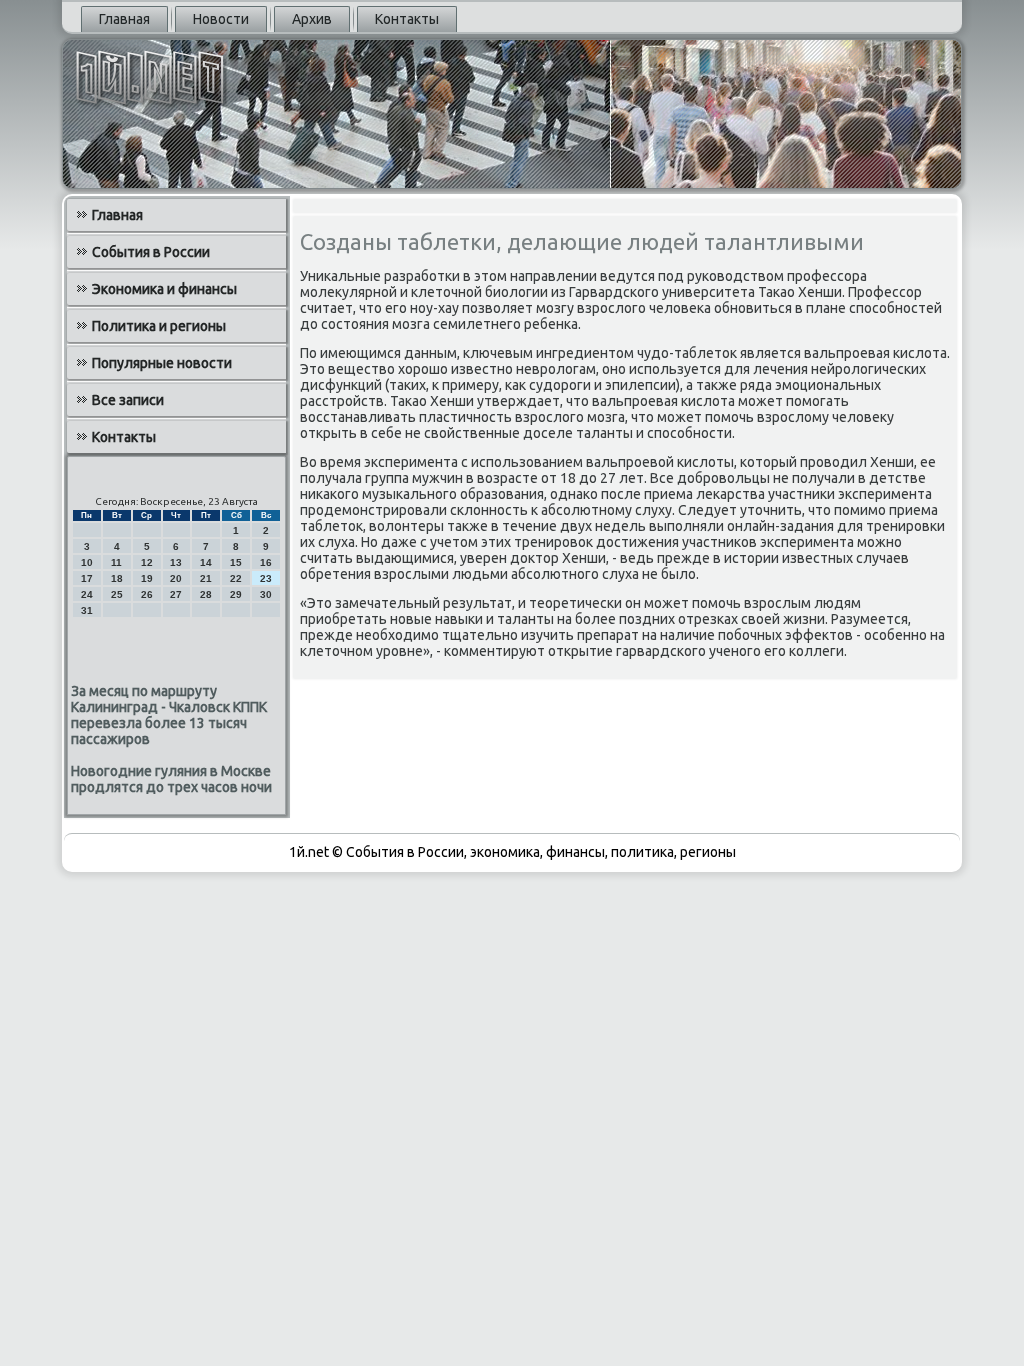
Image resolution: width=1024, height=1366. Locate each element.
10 (87, 562)
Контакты (407, 19)
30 (266, 594)
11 (116, 562)
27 (176, 594)
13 (176, 562)
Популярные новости (162, 363)
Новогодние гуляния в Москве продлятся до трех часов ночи (171, 779)
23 (266, 578)
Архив (312, 19)
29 (236, 594)
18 (117, 578)
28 (206, 594)
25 (117, 594)
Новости (221, 19)
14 (206, 562)
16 (266, 562)
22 (236, 578)
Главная (124, 19)
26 (147, 594)
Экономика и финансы (164, 289)
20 (176, 578)
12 (147, 562)
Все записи (128, 400)
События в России (151, 252)
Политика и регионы (159, 326)
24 (87, 594)
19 (147, 578)
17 (87, 578)
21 (206, 578)
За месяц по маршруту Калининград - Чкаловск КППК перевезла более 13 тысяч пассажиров (169, 715)
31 (87, 610)
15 (236, 562)
